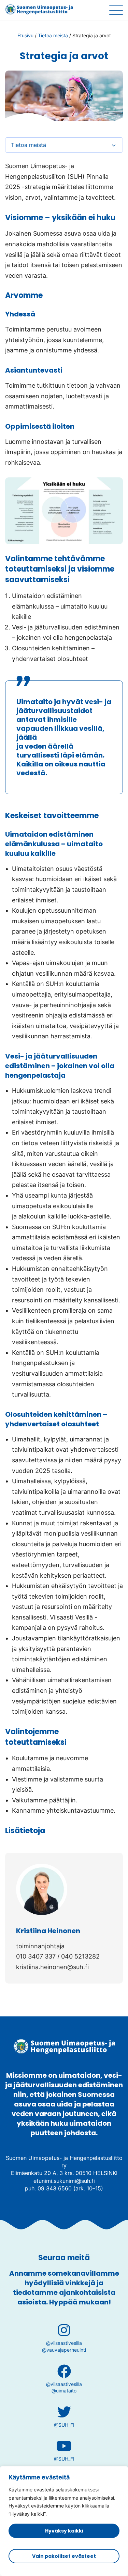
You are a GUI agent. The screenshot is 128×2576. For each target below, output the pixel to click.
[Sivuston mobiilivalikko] (116, 10)
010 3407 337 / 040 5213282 (58, 1956)
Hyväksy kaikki (64, 2531)
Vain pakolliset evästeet (64, 2556)
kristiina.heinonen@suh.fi (52, 1967)
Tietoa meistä (53, 35)
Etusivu (25, 35)
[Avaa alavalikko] (114, 145)
